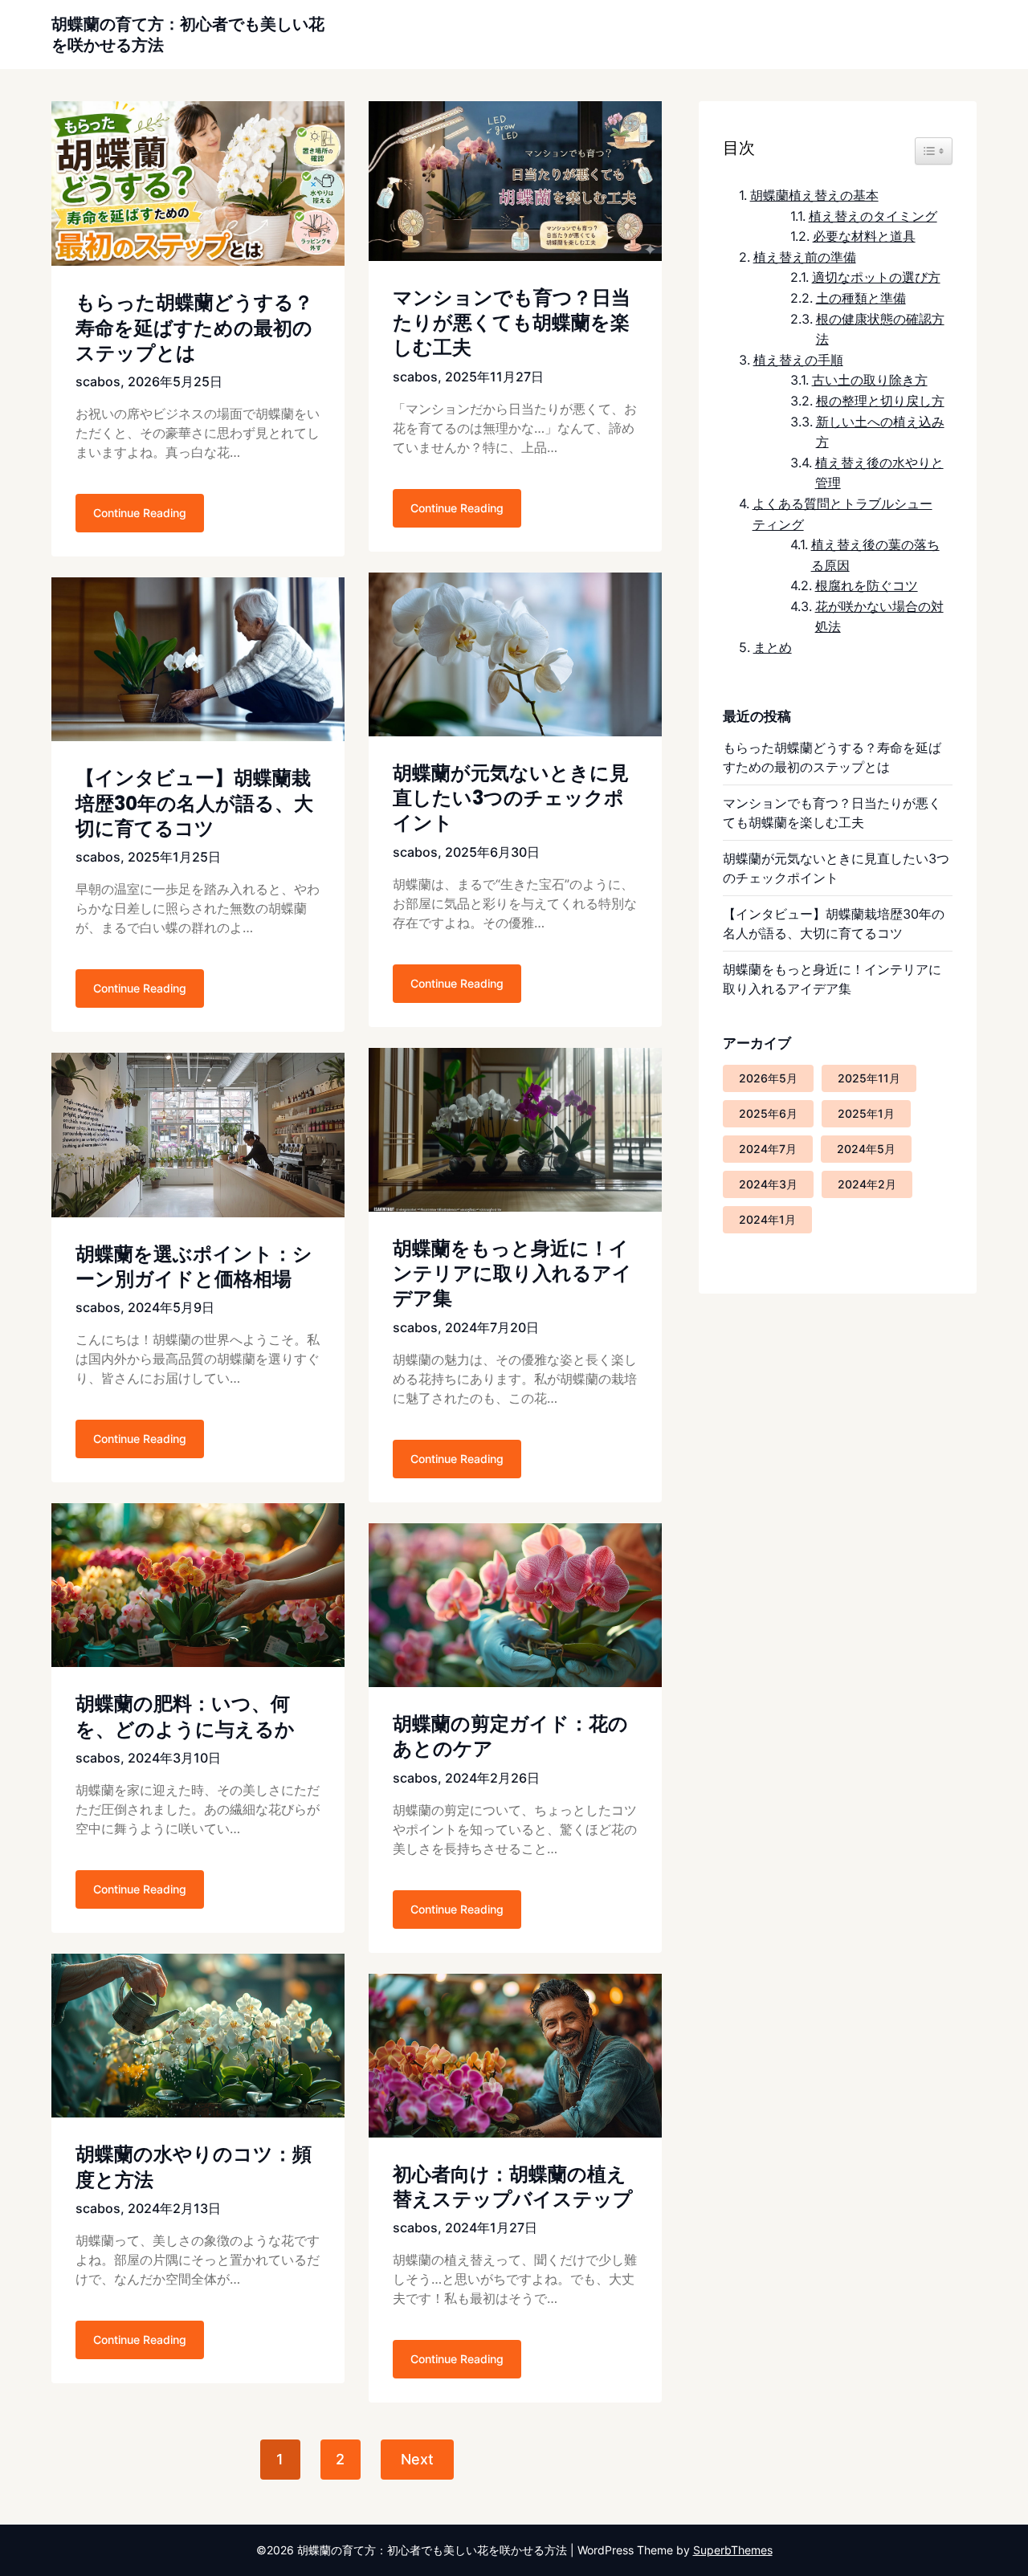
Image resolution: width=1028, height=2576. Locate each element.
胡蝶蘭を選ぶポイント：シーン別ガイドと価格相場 (194, 1266)
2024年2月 (867, 1184)
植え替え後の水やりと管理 (879, 473)
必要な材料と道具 (864, 236)
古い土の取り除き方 (869, 380)
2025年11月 (869, 1078)
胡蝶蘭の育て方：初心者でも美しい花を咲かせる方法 (188, 35)
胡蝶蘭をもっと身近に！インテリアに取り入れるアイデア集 (512, 1273)
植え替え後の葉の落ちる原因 (875, 555)
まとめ (772, 647)
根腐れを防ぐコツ (866, 585)
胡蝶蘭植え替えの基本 (814, 195)
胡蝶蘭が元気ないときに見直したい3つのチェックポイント (511, 798)
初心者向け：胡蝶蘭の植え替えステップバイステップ (513, 2187)
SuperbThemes (733, 2550)
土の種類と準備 (861, 298)
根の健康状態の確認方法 (880, 329)
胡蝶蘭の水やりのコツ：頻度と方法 (194, 2166)
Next (417, 2459)
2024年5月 (866, 1149)
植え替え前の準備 (804, 257)
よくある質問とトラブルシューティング (842, 514)
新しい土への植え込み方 (880, 432)
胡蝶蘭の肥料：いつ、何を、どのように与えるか (185, 1716)
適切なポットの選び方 (876, 277)
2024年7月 (768, 1149)
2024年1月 (767, 1219)
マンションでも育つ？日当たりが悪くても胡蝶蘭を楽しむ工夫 (512, 322)
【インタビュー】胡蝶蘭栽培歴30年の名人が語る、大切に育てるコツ (194, 803)
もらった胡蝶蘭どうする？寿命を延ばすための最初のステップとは (194, 327)
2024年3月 (768, 1184)
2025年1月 (866, 1113)
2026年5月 (768, 1078)
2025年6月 (768, 1113)
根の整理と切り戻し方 (880, 401)
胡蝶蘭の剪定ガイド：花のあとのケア (510, 1736)
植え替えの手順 (798, 360)
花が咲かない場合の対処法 (879, 617)
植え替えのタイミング (873, 216)
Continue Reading (140, 513)
